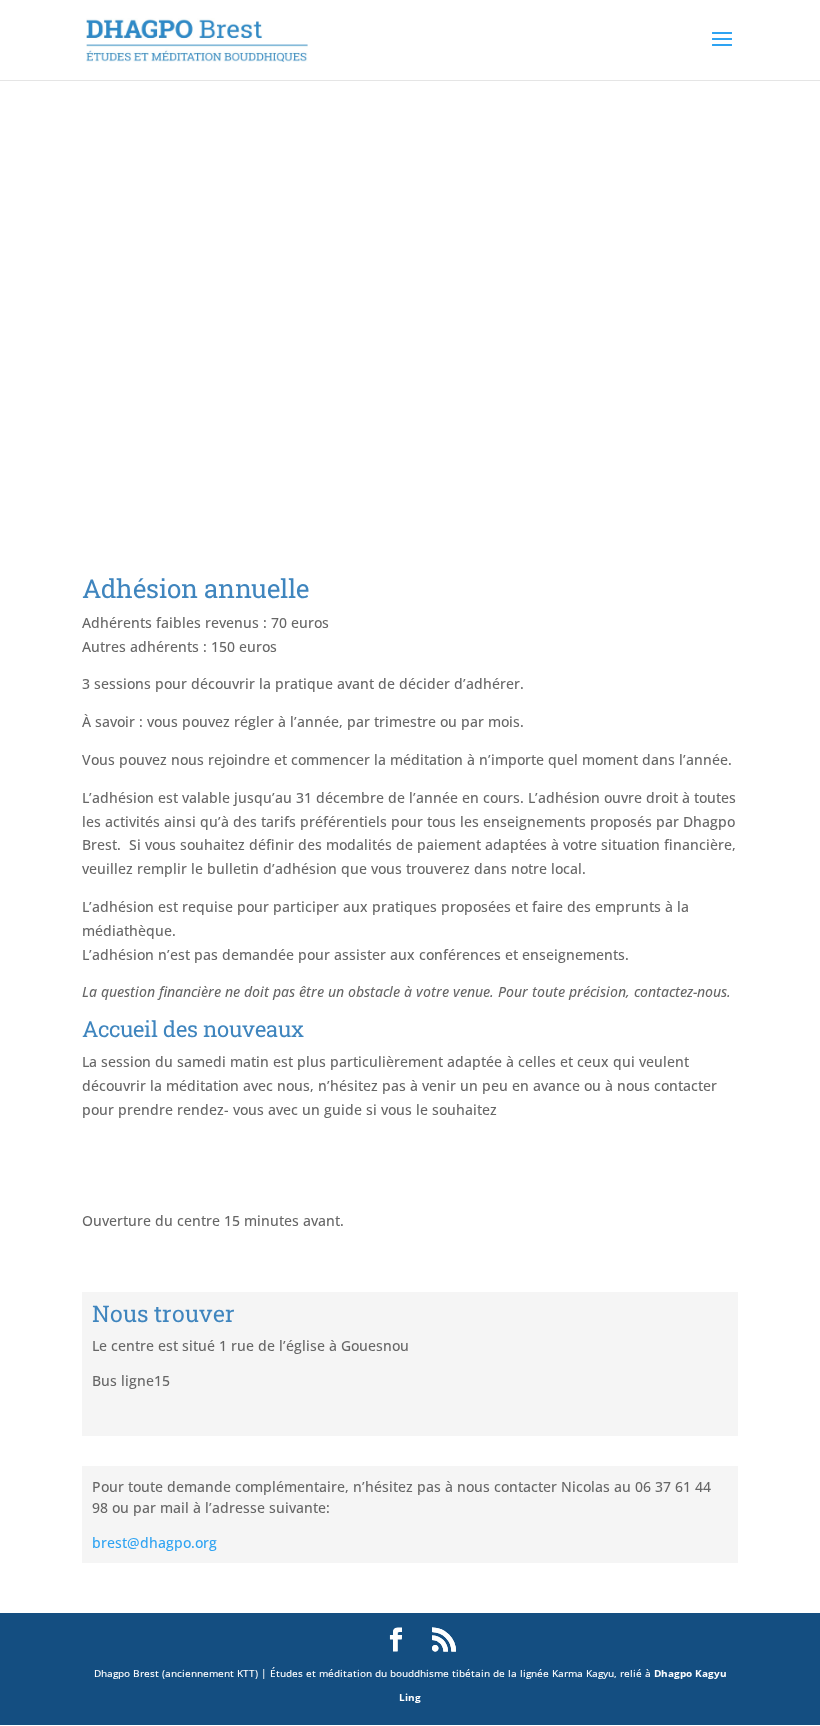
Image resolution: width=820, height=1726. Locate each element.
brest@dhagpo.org (154, 1542)
